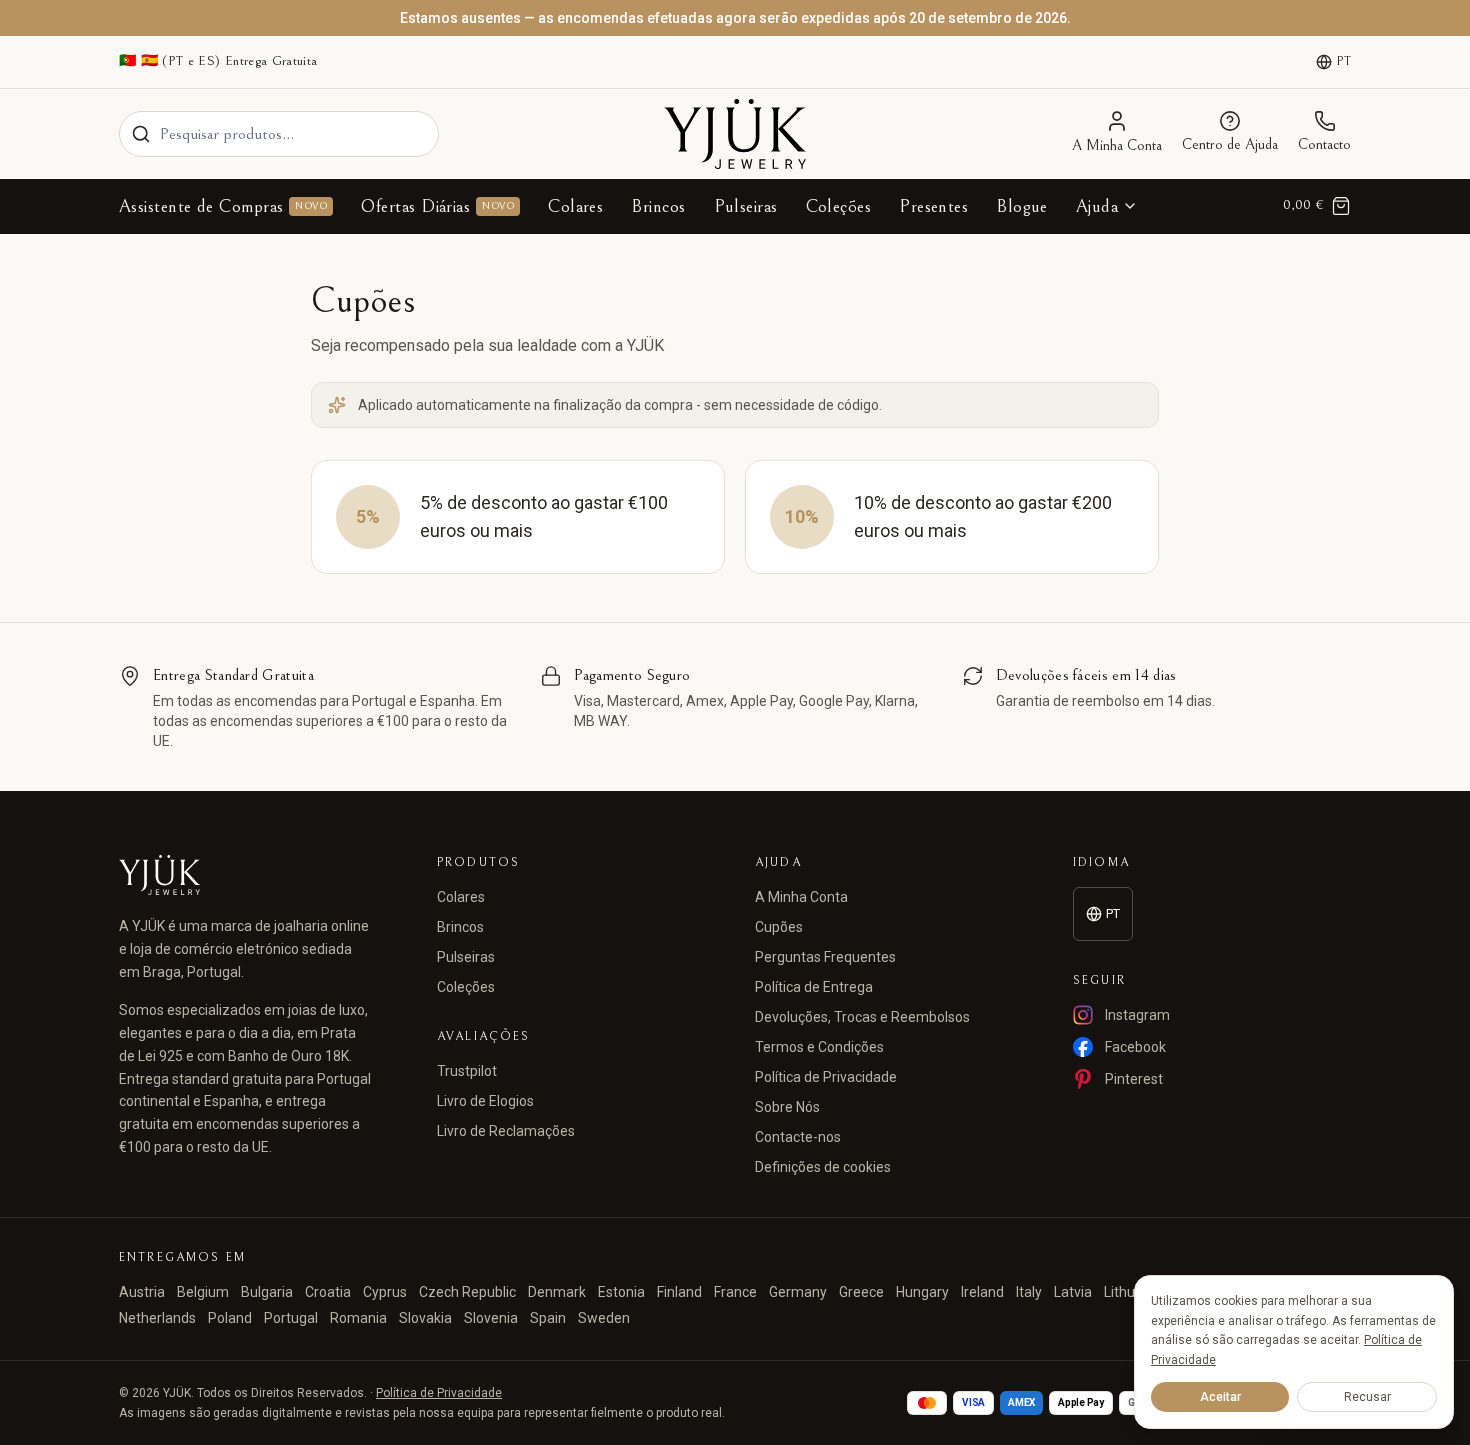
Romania (358, 1318)
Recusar (1367, 1397)
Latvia (1073, 1292)
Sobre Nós (787, 1107)
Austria (142, 1292)
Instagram (1137, 1015)
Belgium (203, 1292)
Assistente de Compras (223, 206)
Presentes (933, 206)
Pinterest (1134, 1079)
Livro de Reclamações (506, 1131)
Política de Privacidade (826, 1077)
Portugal (291, 1318)
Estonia (621, 1292)
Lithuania (1133, 1292)
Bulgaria (267, 1292)
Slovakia (425, 1318)
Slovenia (491, 1318)
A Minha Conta (801, 897)
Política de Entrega (814, 987)
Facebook (1135, 1047)
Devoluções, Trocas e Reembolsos (862, 1017)
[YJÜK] (735, 134)
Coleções (839, 206)
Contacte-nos (798, 1137)
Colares (575, 206)
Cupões (779, 927)
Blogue (1022, 206)
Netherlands (157, 1318)
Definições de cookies (823, 1167)
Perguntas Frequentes (825, 957)
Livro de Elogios (485, 1101)
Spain (548, 1318)
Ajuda (1097, 206)
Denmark (557, 1292)
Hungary (922, 1292)
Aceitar (1220, 1397)
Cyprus (385, 1292)
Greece (861, 1292)
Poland (230, 1318)
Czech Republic (467, 1292)
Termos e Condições (819, 1047)
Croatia (328, 1292)
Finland (679, 1292)
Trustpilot (467, 1071)
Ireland (982, 1292)
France (735, 1292)
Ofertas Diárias (437, 206)
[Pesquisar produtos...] (141, 134)
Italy (1029, 1292)
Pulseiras (746, 206)
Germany (798, 1292)
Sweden (604, 1318)
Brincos (658, 206)
